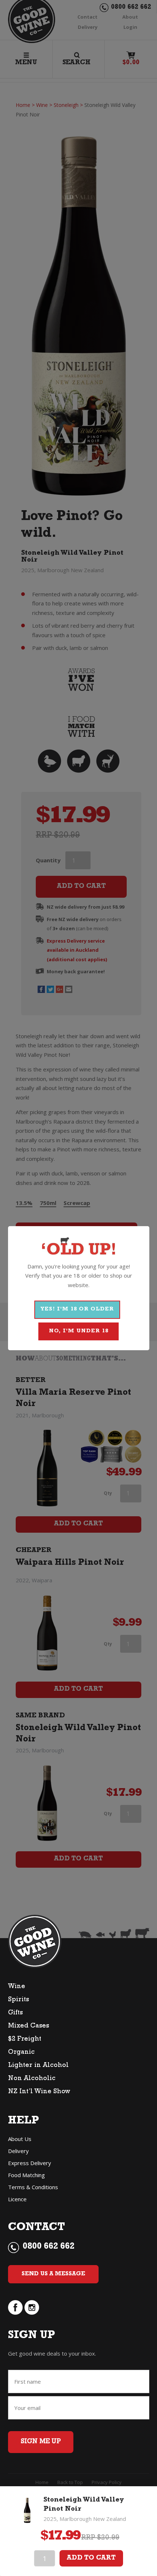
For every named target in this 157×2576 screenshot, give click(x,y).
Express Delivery (30, 2163)
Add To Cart (91, 2558)
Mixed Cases (28, 2026)
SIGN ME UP (41, 2442)
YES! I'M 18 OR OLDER (77, 1310)
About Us (20, 2139)
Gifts (15, 2013)
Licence (17, 2199)
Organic (21, 2053)
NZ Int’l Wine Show (39, 2092)
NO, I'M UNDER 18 (79, 1331)
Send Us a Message (53, 2274)
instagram (32, 2307)
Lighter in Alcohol (38, 2066)
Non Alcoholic (32, 2079)
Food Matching (26, 2175)
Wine (17, 1987)
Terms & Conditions (33, 2187)
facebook (15, 2307)
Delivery (18, 2151)
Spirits (18, 2000)
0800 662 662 (49, 2247)
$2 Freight (25, 2040)
